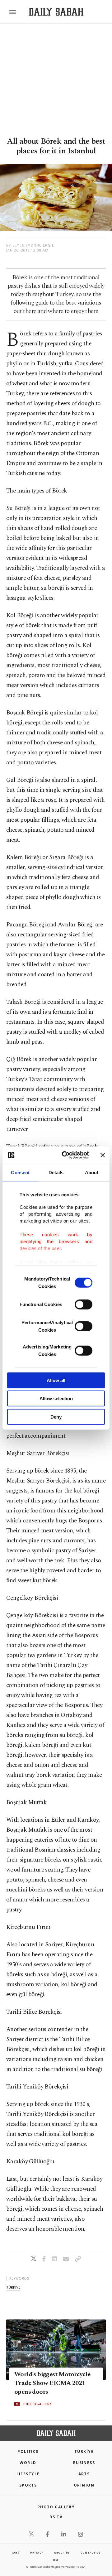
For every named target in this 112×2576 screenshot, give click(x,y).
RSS (56, 2560)
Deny (56, 1417)
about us (62, 2552)
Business (84, 2463)
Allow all (56, 1380)
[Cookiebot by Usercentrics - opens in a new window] (66, 1155)
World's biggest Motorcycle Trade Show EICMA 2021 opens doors (52, 2383)
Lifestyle (28, 2474)
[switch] (84, 1304)
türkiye (13, 2287)
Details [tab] (56, 1172)
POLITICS (28, 2451)
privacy (37, 2552)
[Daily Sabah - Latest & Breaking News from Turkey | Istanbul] (56, 12)
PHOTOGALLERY (38, 2404)
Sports (28, 2485)
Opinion (84, 2485)
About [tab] (92, 1172)
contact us (90, 2552)
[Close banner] (103, 1155)
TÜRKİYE (84, 2451)
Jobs (16, 2552)
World (28, 2463)
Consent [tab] (20, 1172)
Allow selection (56, 1399)
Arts (84, 2474)
